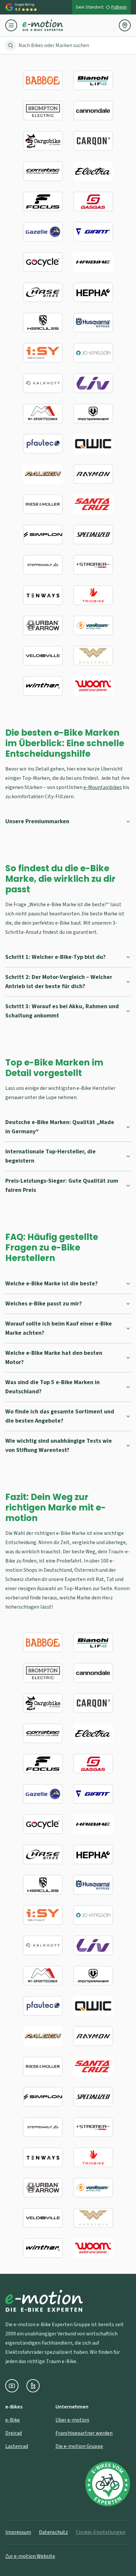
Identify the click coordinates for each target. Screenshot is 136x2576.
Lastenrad (17, 2446)
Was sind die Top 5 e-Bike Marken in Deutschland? (52, 1387)
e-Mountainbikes (103, 787)
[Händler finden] (125, 25)
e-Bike (13, 2420)
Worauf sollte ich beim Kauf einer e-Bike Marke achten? (59, 1328)
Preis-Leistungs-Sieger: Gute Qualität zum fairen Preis (62, 1185)
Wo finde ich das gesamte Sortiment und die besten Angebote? (60, 1416)
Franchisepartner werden (84, 2433)
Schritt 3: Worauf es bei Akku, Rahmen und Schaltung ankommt (62, 1011)
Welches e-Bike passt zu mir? (44, 1304)
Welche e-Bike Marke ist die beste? (51, 1284)
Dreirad (14, 2433)
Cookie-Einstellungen (101, 2532)
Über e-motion (72, 2420)
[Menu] (14, 25)
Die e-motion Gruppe (79, 2446)
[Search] (11, 45)
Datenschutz (53, 2532)
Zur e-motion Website (30, 2556)
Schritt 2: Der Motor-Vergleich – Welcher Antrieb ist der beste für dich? (59, 982)
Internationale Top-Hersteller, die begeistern (51, 1156)
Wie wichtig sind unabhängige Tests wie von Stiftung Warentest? (59, 1446)
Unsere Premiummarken (37, 821)
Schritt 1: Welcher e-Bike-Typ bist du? (55, 957)
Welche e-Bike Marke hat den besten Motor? (54, 1358)
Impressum (18, 2532)
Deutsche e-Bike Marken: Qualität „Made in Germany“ (60, 1127)
